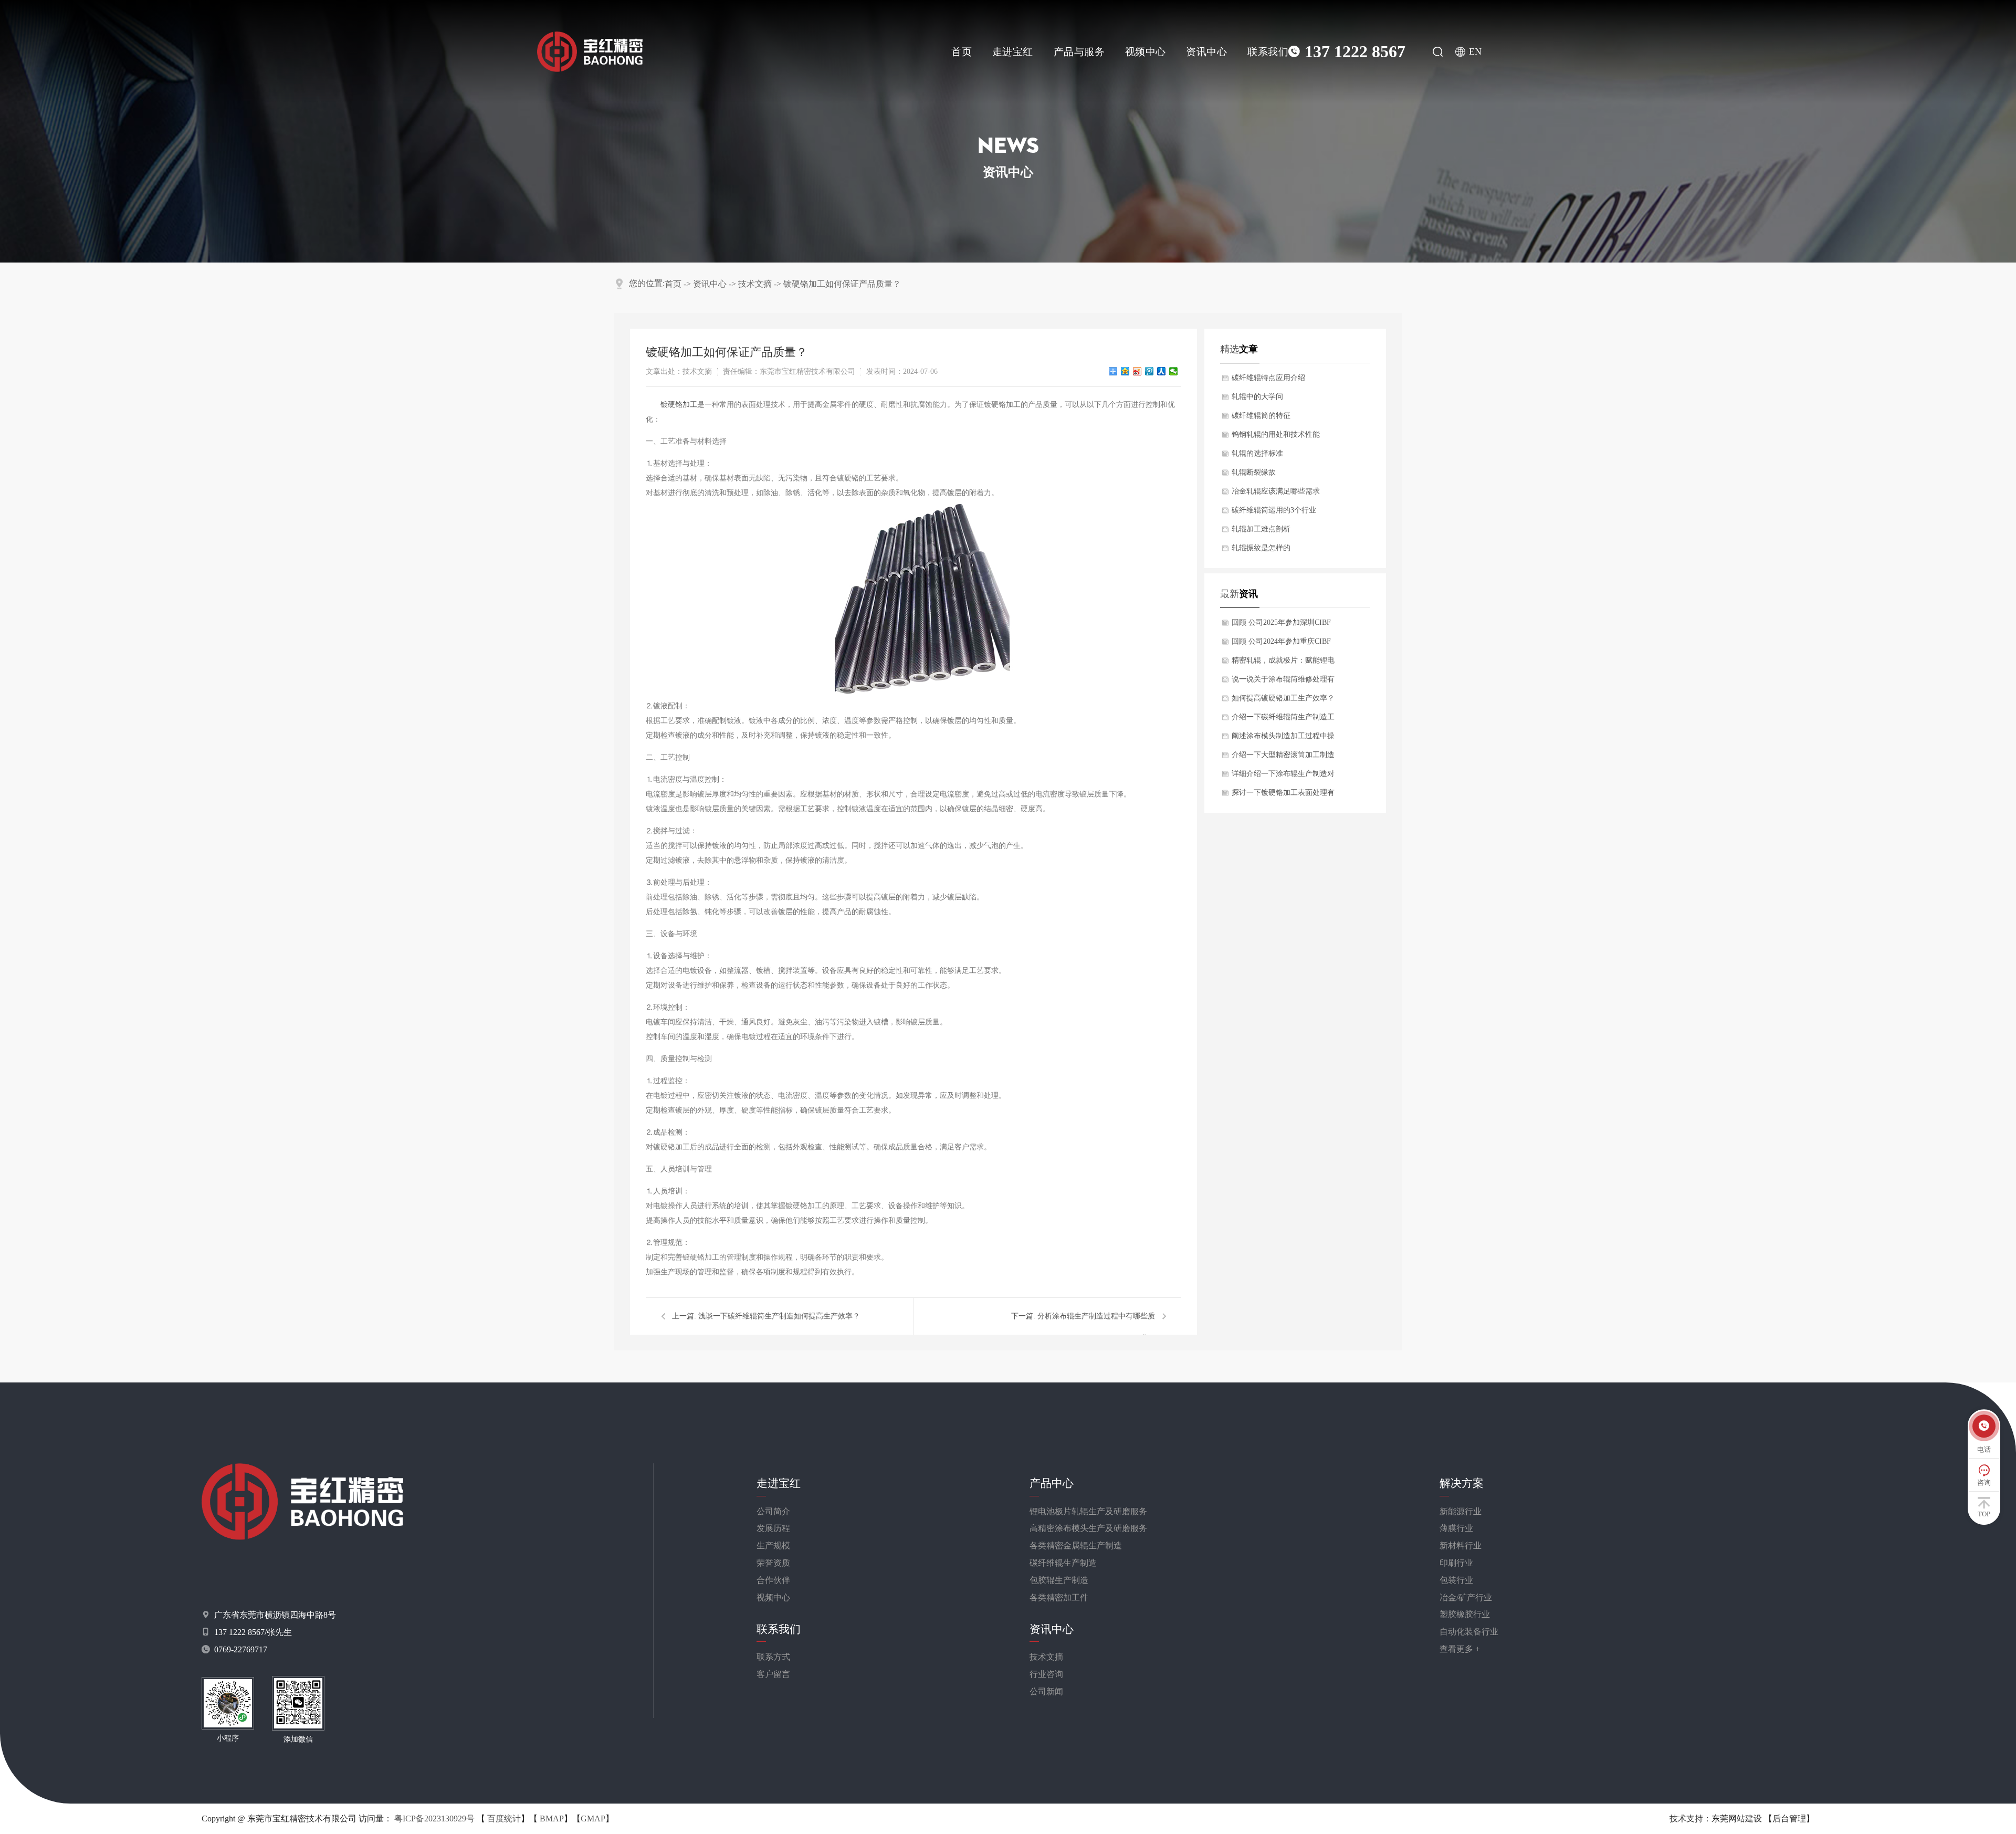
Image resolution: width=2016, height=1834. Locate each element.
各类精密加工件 (1059, 1597)
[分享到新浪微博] (1137, 371)
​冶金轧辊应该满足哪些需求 (1276, 491)
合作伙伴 (773, 1580)
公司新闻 (1046, 1691)
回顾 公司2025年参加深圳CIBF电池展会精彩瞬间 (1281, 625)
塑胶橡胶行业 (1465, 1614)
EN (1475, 51)
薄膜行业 (1456, 1528)
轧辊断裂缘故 (1254, 472)
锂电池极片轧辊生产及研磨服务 (1088, 1511)
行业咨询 (1046, 1674)
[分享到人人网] (1162, 371)
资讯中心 (1206, 52)
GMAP (593, 1819)
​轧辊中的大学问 (1257, 397)
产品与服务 (1079, 52)
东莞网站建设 (1737, 1819)
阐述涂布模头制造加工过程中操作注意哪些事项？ (1283, 739)
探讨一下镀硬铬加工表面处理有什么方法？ (1283, 795)
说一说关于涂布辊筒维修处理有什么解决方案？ (1283, 682)
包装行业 (1456, 1580)
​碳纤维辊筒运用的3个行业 (1274, 510)
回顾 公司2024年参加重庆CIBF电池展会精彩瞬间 (1281, 644)
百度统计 (504, 1819)
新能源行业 (1461, 1511)
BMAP (552, 1819)
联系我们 (1268, 52)
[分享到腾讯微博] (1149, 371)
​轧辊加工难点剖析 (1261, 529)
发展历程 (773, 1528)
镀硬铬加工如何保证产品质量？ (842, 284)
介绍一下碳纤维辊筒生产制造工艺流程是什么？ (1283, 720)
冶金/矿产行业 (1466, 1597)
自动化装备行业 (1469, 1632)
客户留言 (773, 1674)
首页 (962, 52)
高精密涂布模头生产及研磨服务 (1088, 1528)
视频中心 (1146, 52)
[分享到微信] (1174, 371)
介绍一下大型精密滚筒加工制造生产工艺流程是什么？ (1283, 758)
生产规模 (773, 1545)
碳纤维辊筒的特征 (1261, 416)
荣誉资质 (773, 1563)
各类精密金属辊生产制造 (1076, 1545)
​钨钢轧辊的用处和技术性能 (1276, 434)
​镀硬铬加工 (679, 405)
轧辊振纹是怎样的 (1261, 548)
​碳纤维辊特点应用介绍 (1268, 378)
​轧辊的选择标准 (1257, 453)
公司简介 (773, 1511)
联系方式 (773, 1657)
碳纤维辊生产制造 (1063, 1563)
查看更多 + (1460, 1649)
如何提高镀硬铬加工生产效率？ (1283, 698)
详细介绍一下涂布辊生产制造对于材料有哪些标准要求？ (1283, 777)
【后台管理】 (1789, 1819)
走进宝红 (1013, 52)
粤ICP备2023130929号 (434, 1819)
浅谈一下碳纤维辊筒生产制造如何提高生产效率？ (779, 1316)
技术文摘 (755, 284)
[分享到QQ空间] (1125, 371)
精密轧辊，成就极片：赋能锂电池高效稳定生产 (1283, 663)
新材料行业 (1461, 1545)
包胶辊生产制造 (1059, 1580)
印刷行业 (1456, 1563)
